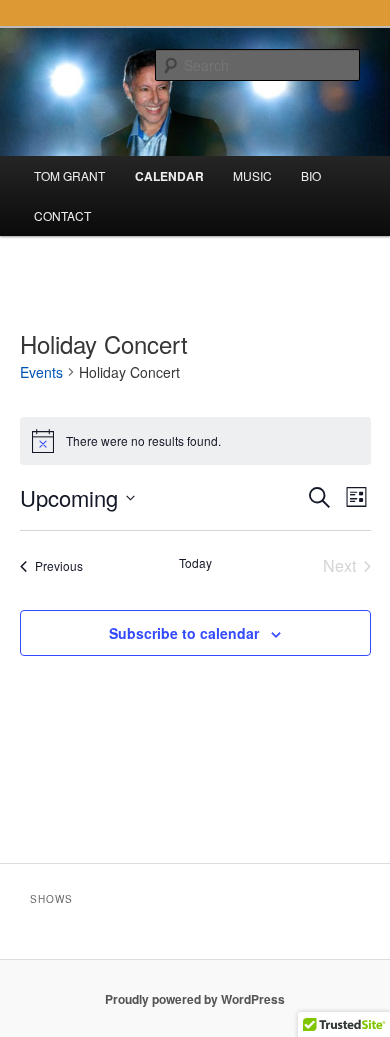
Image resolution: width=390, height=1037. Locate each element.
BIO (311, 175)
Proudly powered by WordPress (195, 999)
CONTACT (62, 215)
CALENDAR (169, 176)
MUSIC (252, 175)
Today (195, 563)
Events (41, 372)
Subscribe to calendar (184, 633)
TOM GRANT (69, 175)
